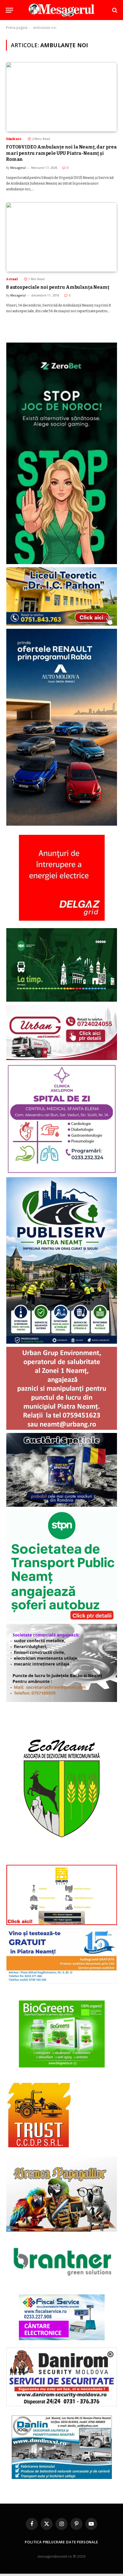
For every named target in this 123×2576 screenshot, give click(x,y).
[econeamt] (62, 1860)
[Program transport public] (62, 1000)
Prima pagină (17, 28)
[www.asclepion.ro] (62, 1173)
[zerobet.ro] (62, 563)
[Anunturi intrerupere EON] (62, 878)
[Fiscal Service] (62, 2317)
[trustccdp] (38, 2146)
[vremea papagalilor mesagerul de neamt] (62, 2194)
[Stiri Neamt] (61, 10)
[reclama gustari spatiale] (62, 1506)
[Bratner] (62, 2284)
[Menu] (9, 10)
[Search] (114, 10)
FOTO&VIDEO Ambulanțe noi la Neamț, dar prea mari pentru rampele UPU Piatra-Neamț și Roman (61, 153)
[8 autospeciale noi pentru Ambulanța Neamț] (61, 237)
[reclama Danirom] (62, 2405)
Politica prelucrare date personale (61, 2542)
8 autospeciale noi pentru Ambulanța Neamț (57, 287)
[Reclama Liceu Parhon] (62, 624)
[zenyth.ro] (62, 2034)
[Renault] (62, 824)
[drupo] (62, 1924)
